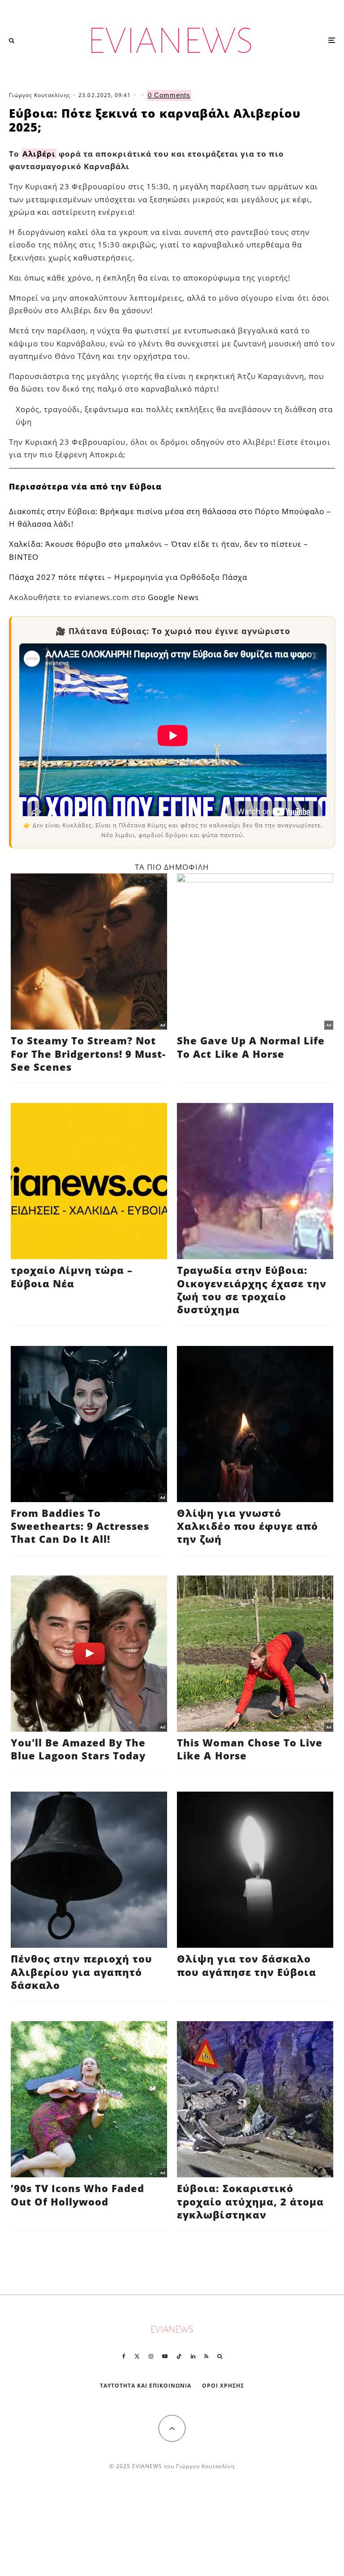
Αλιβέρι (39, 154)
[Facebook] (124, 2356)
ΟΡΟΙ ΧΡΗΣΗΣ (223, 2386)
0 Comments (169, 95)
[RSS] (206, 2356)
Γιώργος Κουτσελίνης (40, 95)
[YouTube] (165, 2356)
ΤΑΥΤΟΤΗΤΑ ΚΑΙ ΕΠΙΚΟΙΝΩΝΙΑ (146, 2386)
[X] (137, 2356)
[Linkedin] (193, 2356)
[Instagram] (151, 2356)
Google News (173, 597)
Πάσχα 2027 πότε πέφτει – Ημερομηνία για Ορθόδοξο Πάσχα (128, 577)
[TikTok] (179, 2356)
